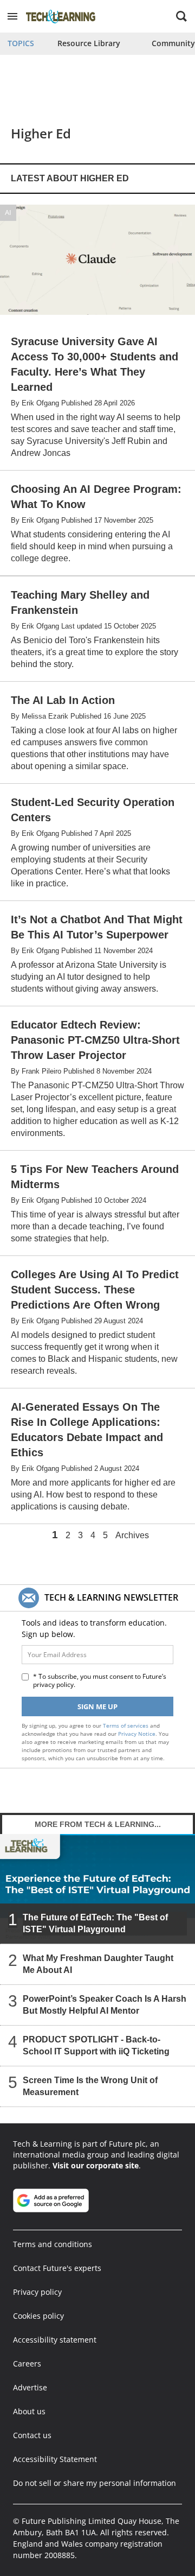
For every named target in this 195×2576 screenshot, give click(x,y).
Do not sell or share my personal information (95, 2483)
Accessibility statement (55, 2340)
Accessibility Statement (55, 2459)
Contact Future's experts (57, 2268)
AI (8, 212)
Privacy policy (37, 2292)
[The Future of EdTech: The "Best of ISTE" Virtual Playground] (97, 1889)
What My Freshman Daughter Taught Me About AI (98, 1964)
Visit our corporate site (96, 2165)
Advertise (30, 2387)
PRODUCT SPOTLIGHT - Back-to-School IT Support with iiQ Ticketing (96, 2045)
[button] (12, 16)
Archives (132, 1536)
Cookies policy (38, 2316)
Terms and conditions (53, 2244)
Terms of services (126, 1725)
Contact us (32, 2435)
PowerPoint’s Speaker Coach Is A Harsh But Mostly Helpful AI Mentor (105, 2005)
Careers (27, 2364)
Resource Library (89, 43)
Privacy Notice (137, 1734)
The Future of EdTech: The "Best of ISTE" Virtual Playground (95, 1923)
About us (29, 2411)
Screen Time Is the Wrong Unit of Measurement (90, 2086)
